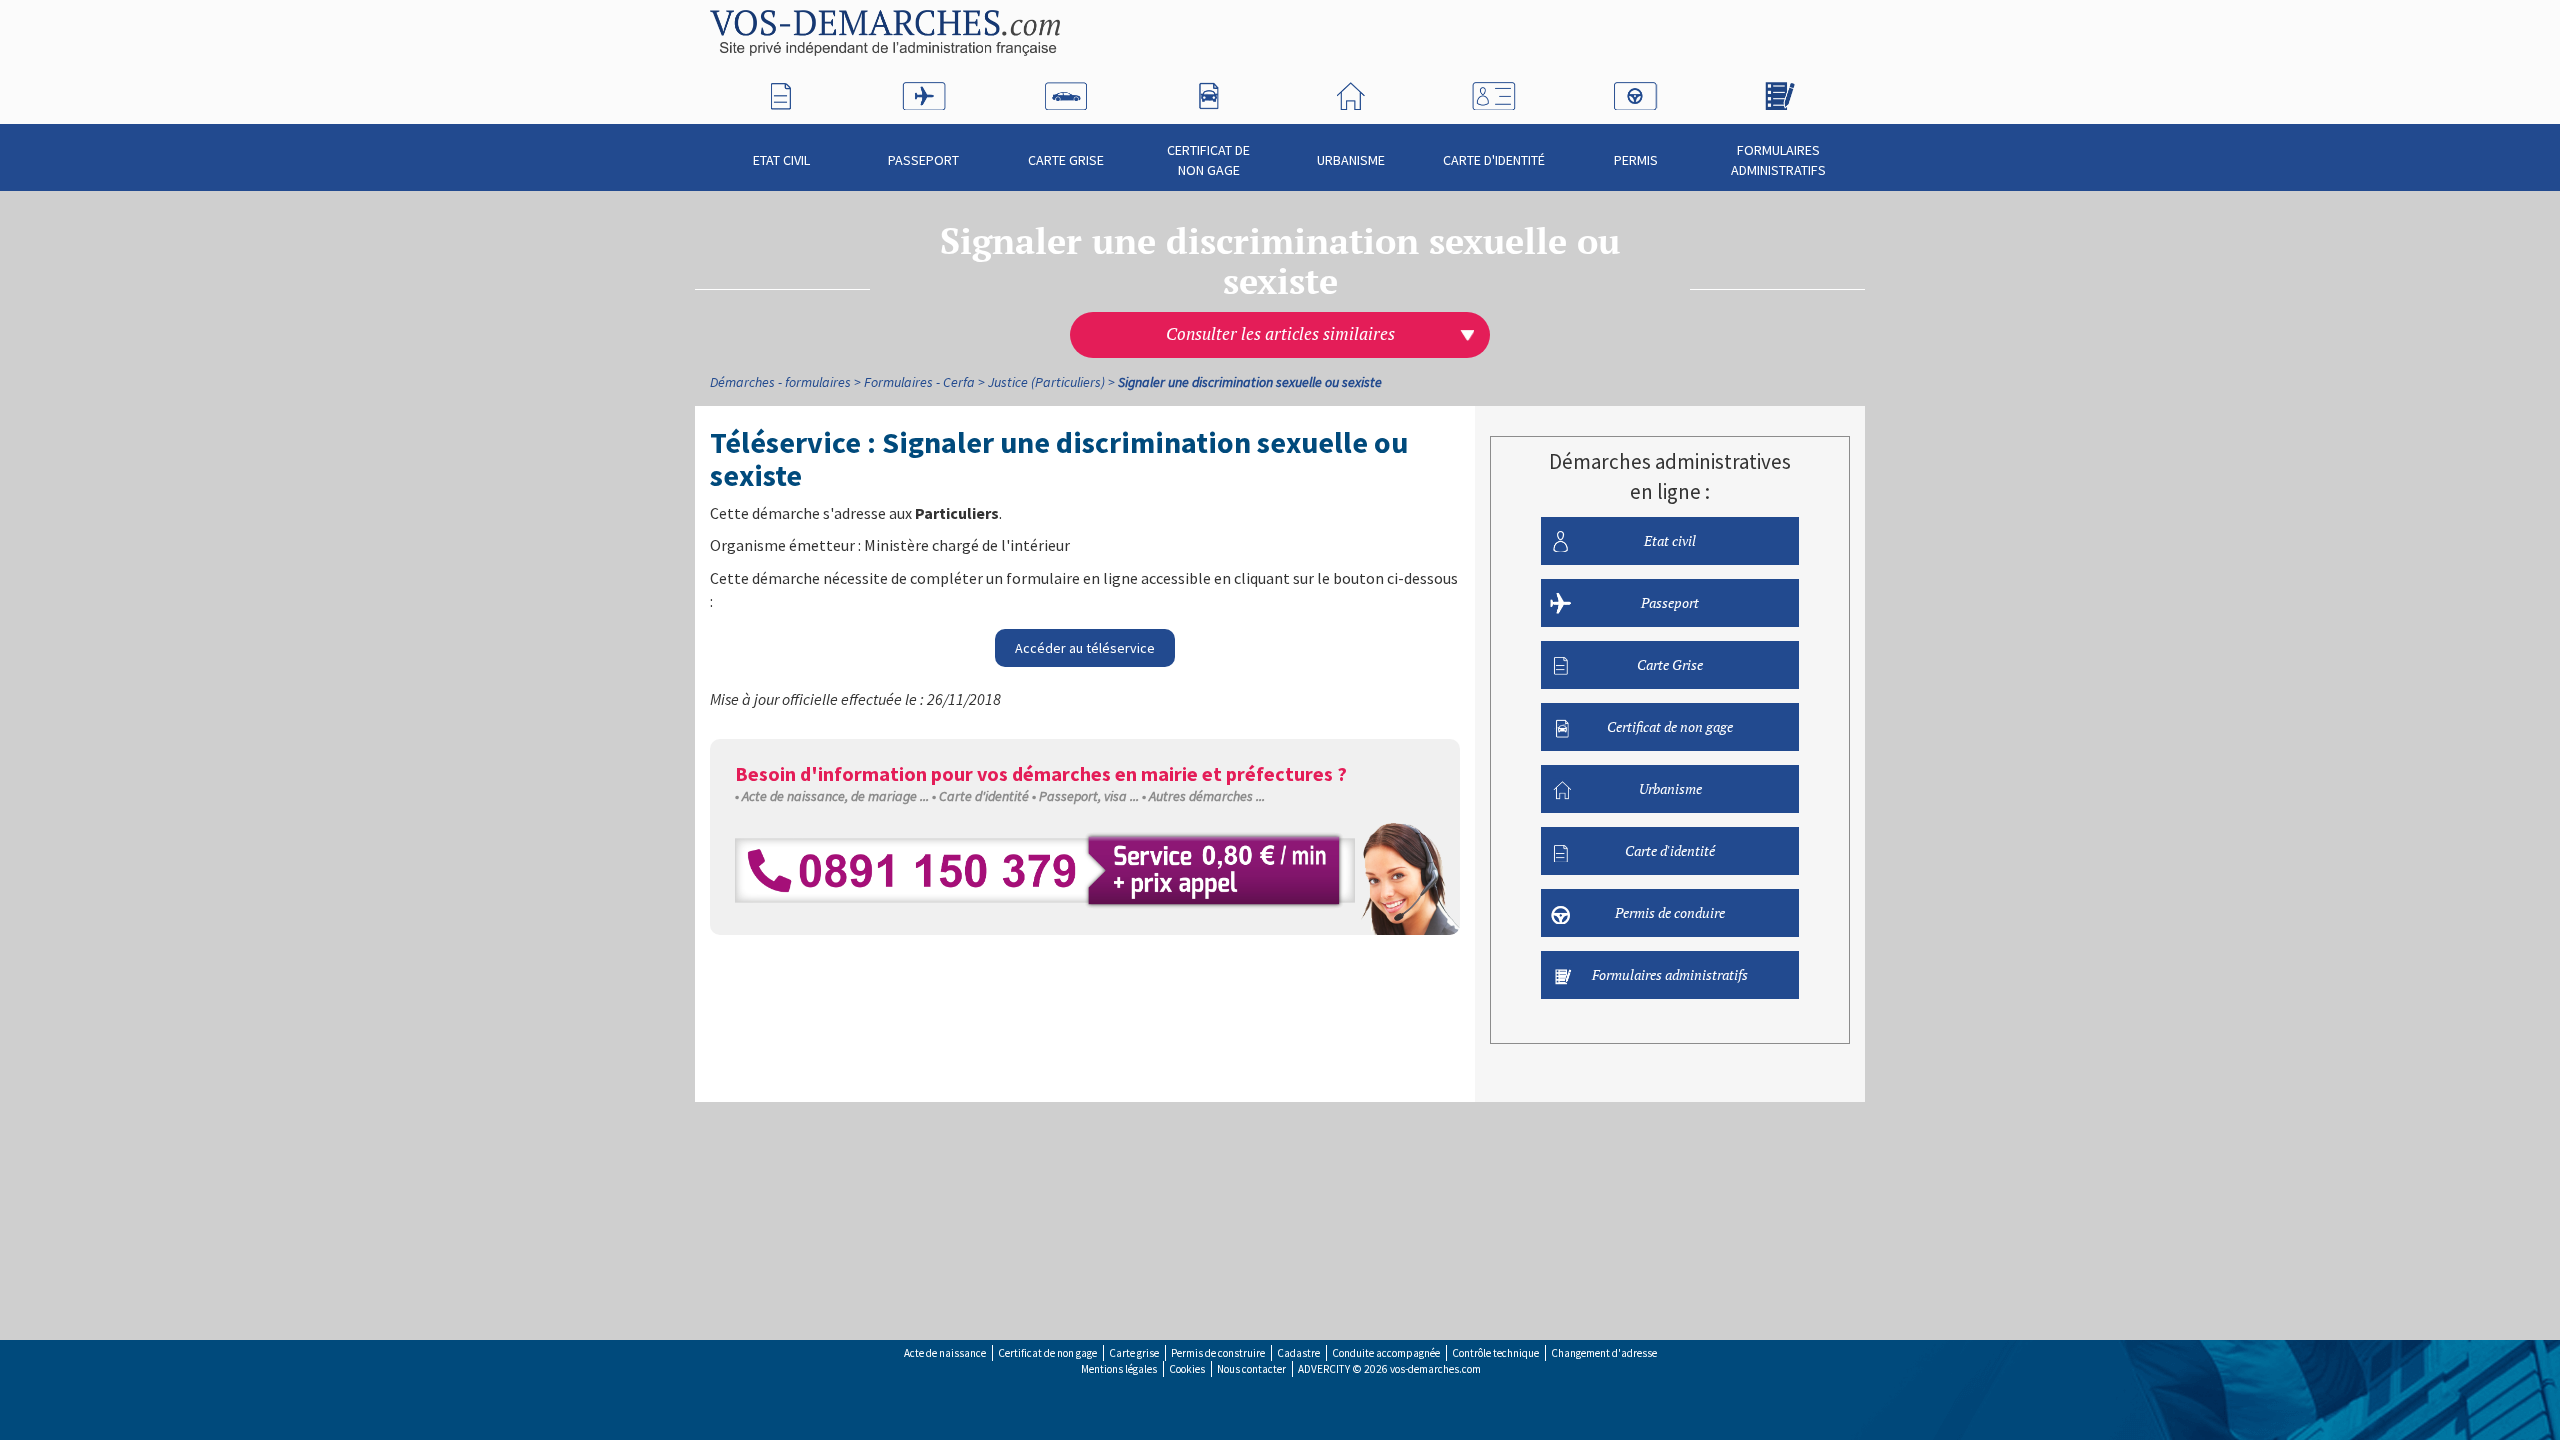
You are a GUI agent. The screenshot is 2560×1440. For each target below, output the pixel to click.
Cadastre (1298, 1353)
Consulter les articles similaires (1280, 334)
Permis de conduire (1670, 912)
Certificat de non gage (1208, 160)
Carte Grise (1066, 160)
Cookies (1187, 1369)
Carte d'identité (1494, 160)
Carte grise (1134, 1353)
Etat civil (781, 160)
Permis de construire (1218, 1353)
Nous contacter (1251, 1369)
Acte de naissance (945, 1353)
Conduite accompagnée (1386, 1353)
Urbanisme (1351, 160)
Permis (1636, 160)
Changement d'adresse (1604, 1353)
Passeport (923, 160)
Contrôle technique (1495, 1353)
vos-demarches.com (1435, 1369)
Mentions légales (1119, 1369)
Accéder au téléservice (1085, 648)
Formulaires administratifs (1778, 160)
